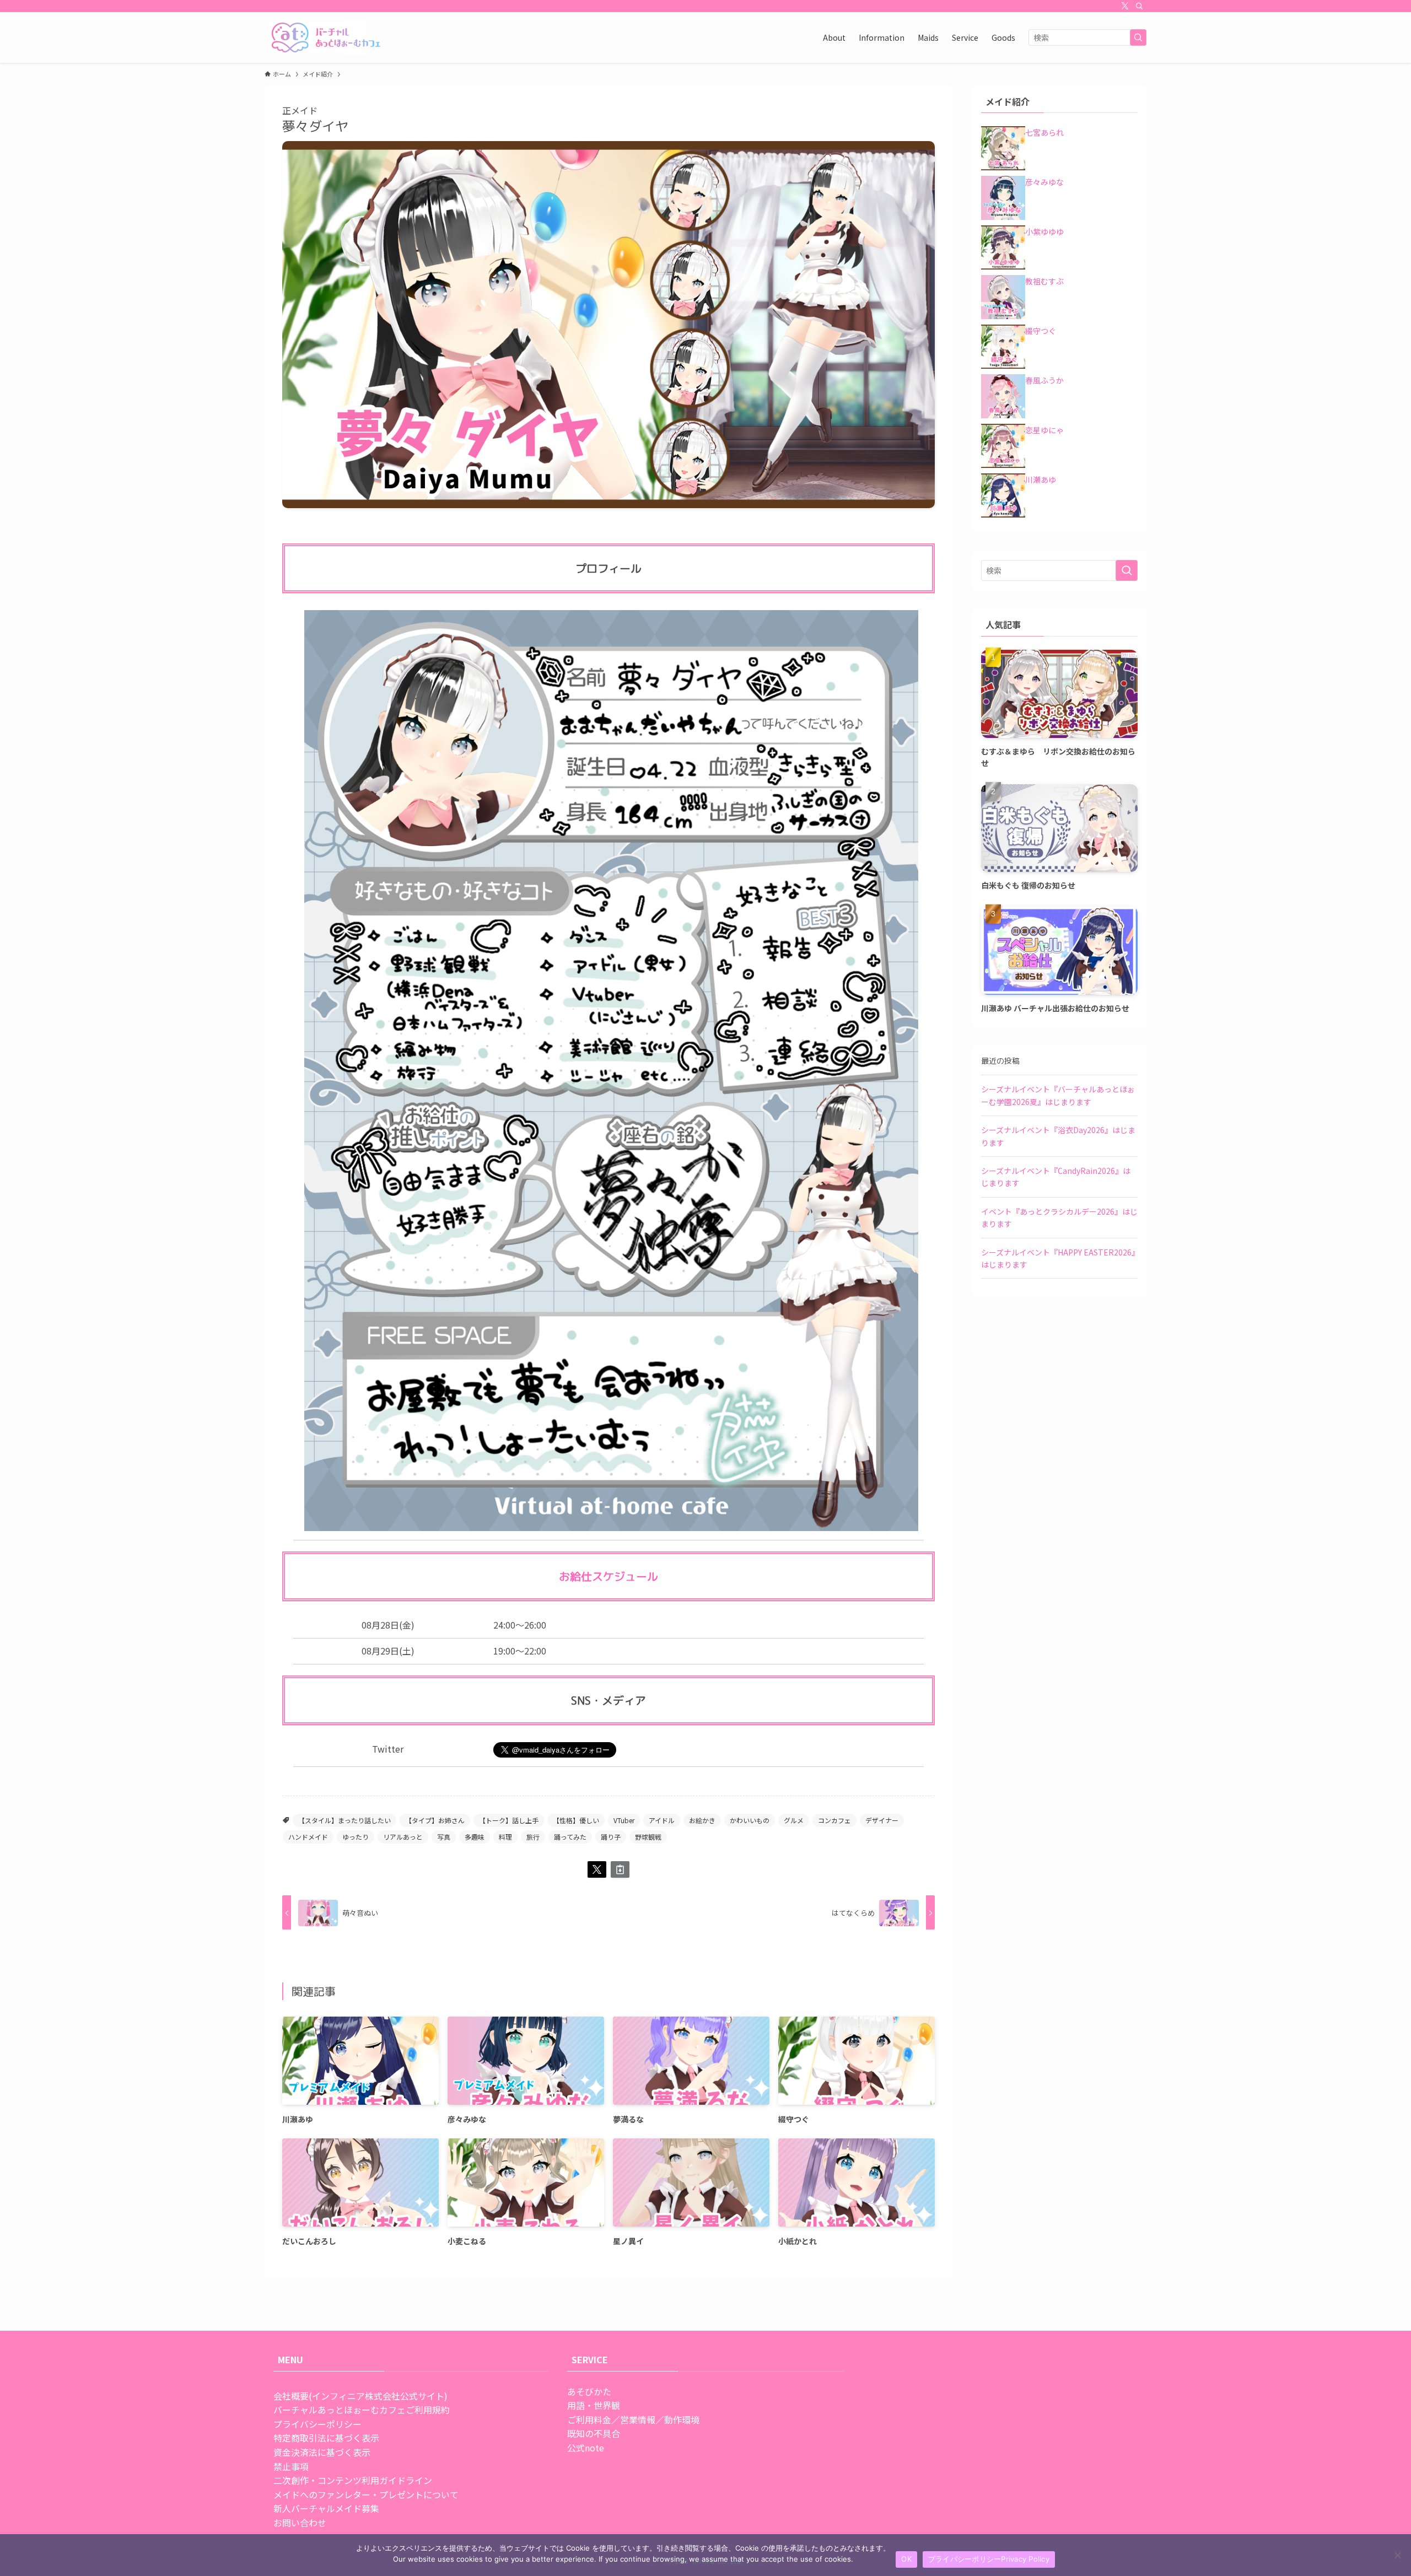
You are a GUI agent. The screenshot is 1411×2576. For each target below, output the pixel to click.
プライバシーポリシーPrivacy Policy (989, 2559)
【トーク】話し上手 (509, 1820)
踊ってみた (570, 1837)
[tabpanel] (608, 325)
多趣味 (475, 1837)
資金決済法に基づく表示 (322, 2452)
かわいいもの (750, 1820)
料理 (505, 1837)
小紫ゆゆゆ (1044, 231)
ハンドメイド (308, 1837)
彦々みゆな (1044, 182)
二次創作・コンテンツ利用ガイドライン (353, 2480)
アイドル (662, 1820)
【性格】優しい (576, 1820)
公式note (586, 2448)
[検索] (1139, 6)
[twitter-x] (1125, 6)
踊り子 (611, 1837)
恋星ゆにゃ (1044, 430)
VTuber (624, 1820)
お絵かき (702, 1820)
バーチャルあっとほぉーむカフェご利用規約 (362, 2410)
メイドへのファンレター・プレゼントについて (366, 2494)
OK (906, 2559)
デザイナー (882, 1820)
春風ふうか (1044, 380)
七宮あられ (1044, 132)
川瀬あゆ (1041, 479)
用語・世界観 (594, 2405)
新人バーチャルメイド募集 (326, 2508)
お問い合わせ (300, 2523)
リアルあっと (403, 1837)
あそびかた (589, 2391)
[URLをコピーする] (620, 1869)
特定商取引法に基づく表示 (326, 2438)
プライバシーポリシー (317, 2424)
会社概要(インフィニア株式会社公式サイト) (360, 2396)
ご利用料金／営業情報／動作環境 (633, 2419)
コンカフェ (834, 1820)
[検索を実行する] (1138, 37)
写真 (444, 1837)
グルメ (794, 1820)
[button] (597, 1869)
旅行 (533, 1837)
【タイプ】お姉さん (435, 1820)
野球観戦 (648, 1837)
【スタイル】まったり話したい (344, 1820)
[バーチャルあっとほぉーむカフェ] (327, 37)
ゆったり (356, 1837)
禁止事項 (291, 2466)
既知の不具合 (594, 2433)
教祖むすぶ (1044, 281)
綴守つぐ (1041, 331)
